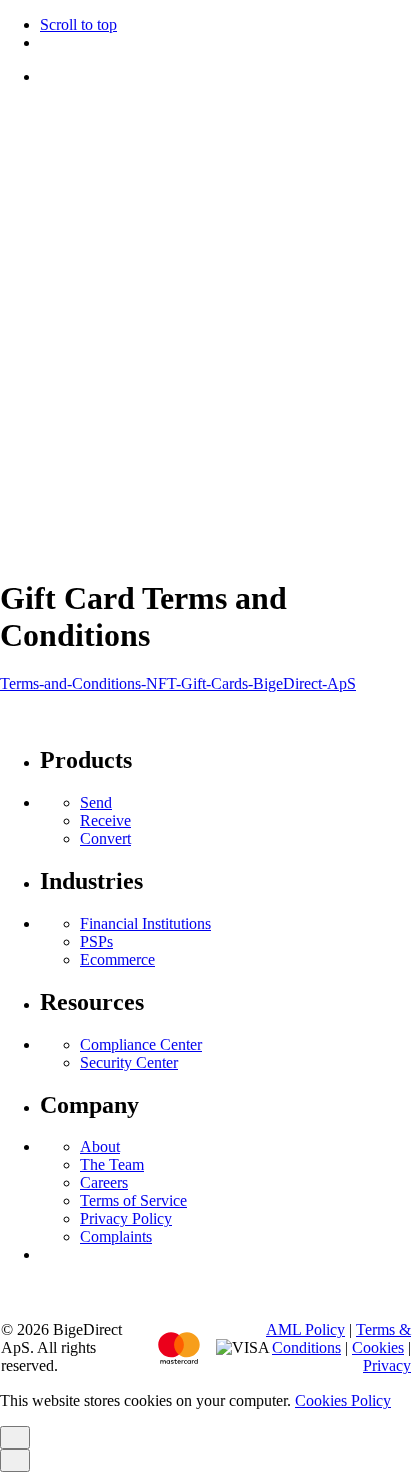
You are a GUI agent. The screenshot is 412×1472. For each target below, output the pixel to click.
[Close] (15, 189)
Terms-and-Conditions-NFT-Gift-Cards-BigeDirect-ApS (178, 683)
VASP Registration (59, 514)
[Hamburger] (8, 116)
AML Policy (305, 1329)
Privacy (217, 514)
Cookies (156, 514)
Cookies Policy (343, 1400)
